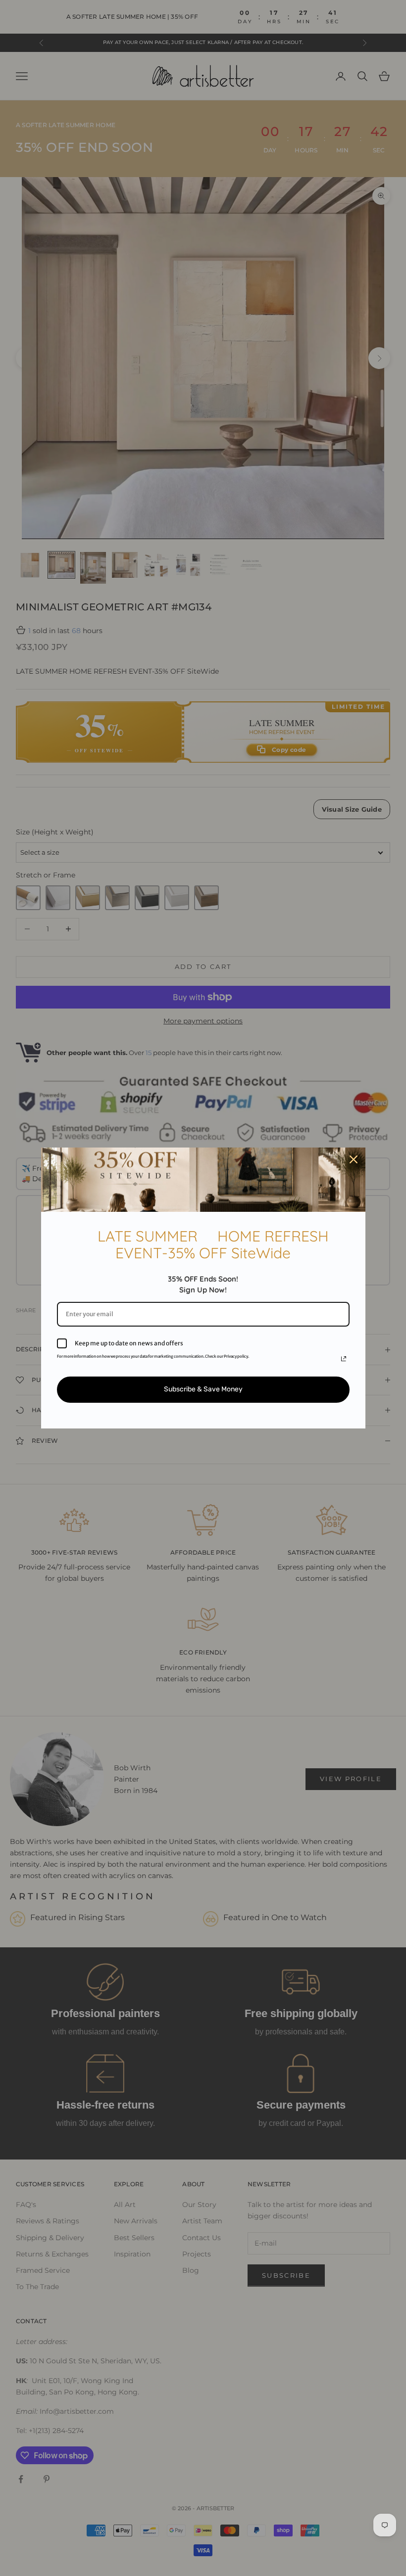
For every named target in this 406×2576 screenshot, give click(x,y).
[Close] (354, 1159)
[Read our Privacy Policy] (344, 1359)
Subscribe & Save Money (203, 1389)
